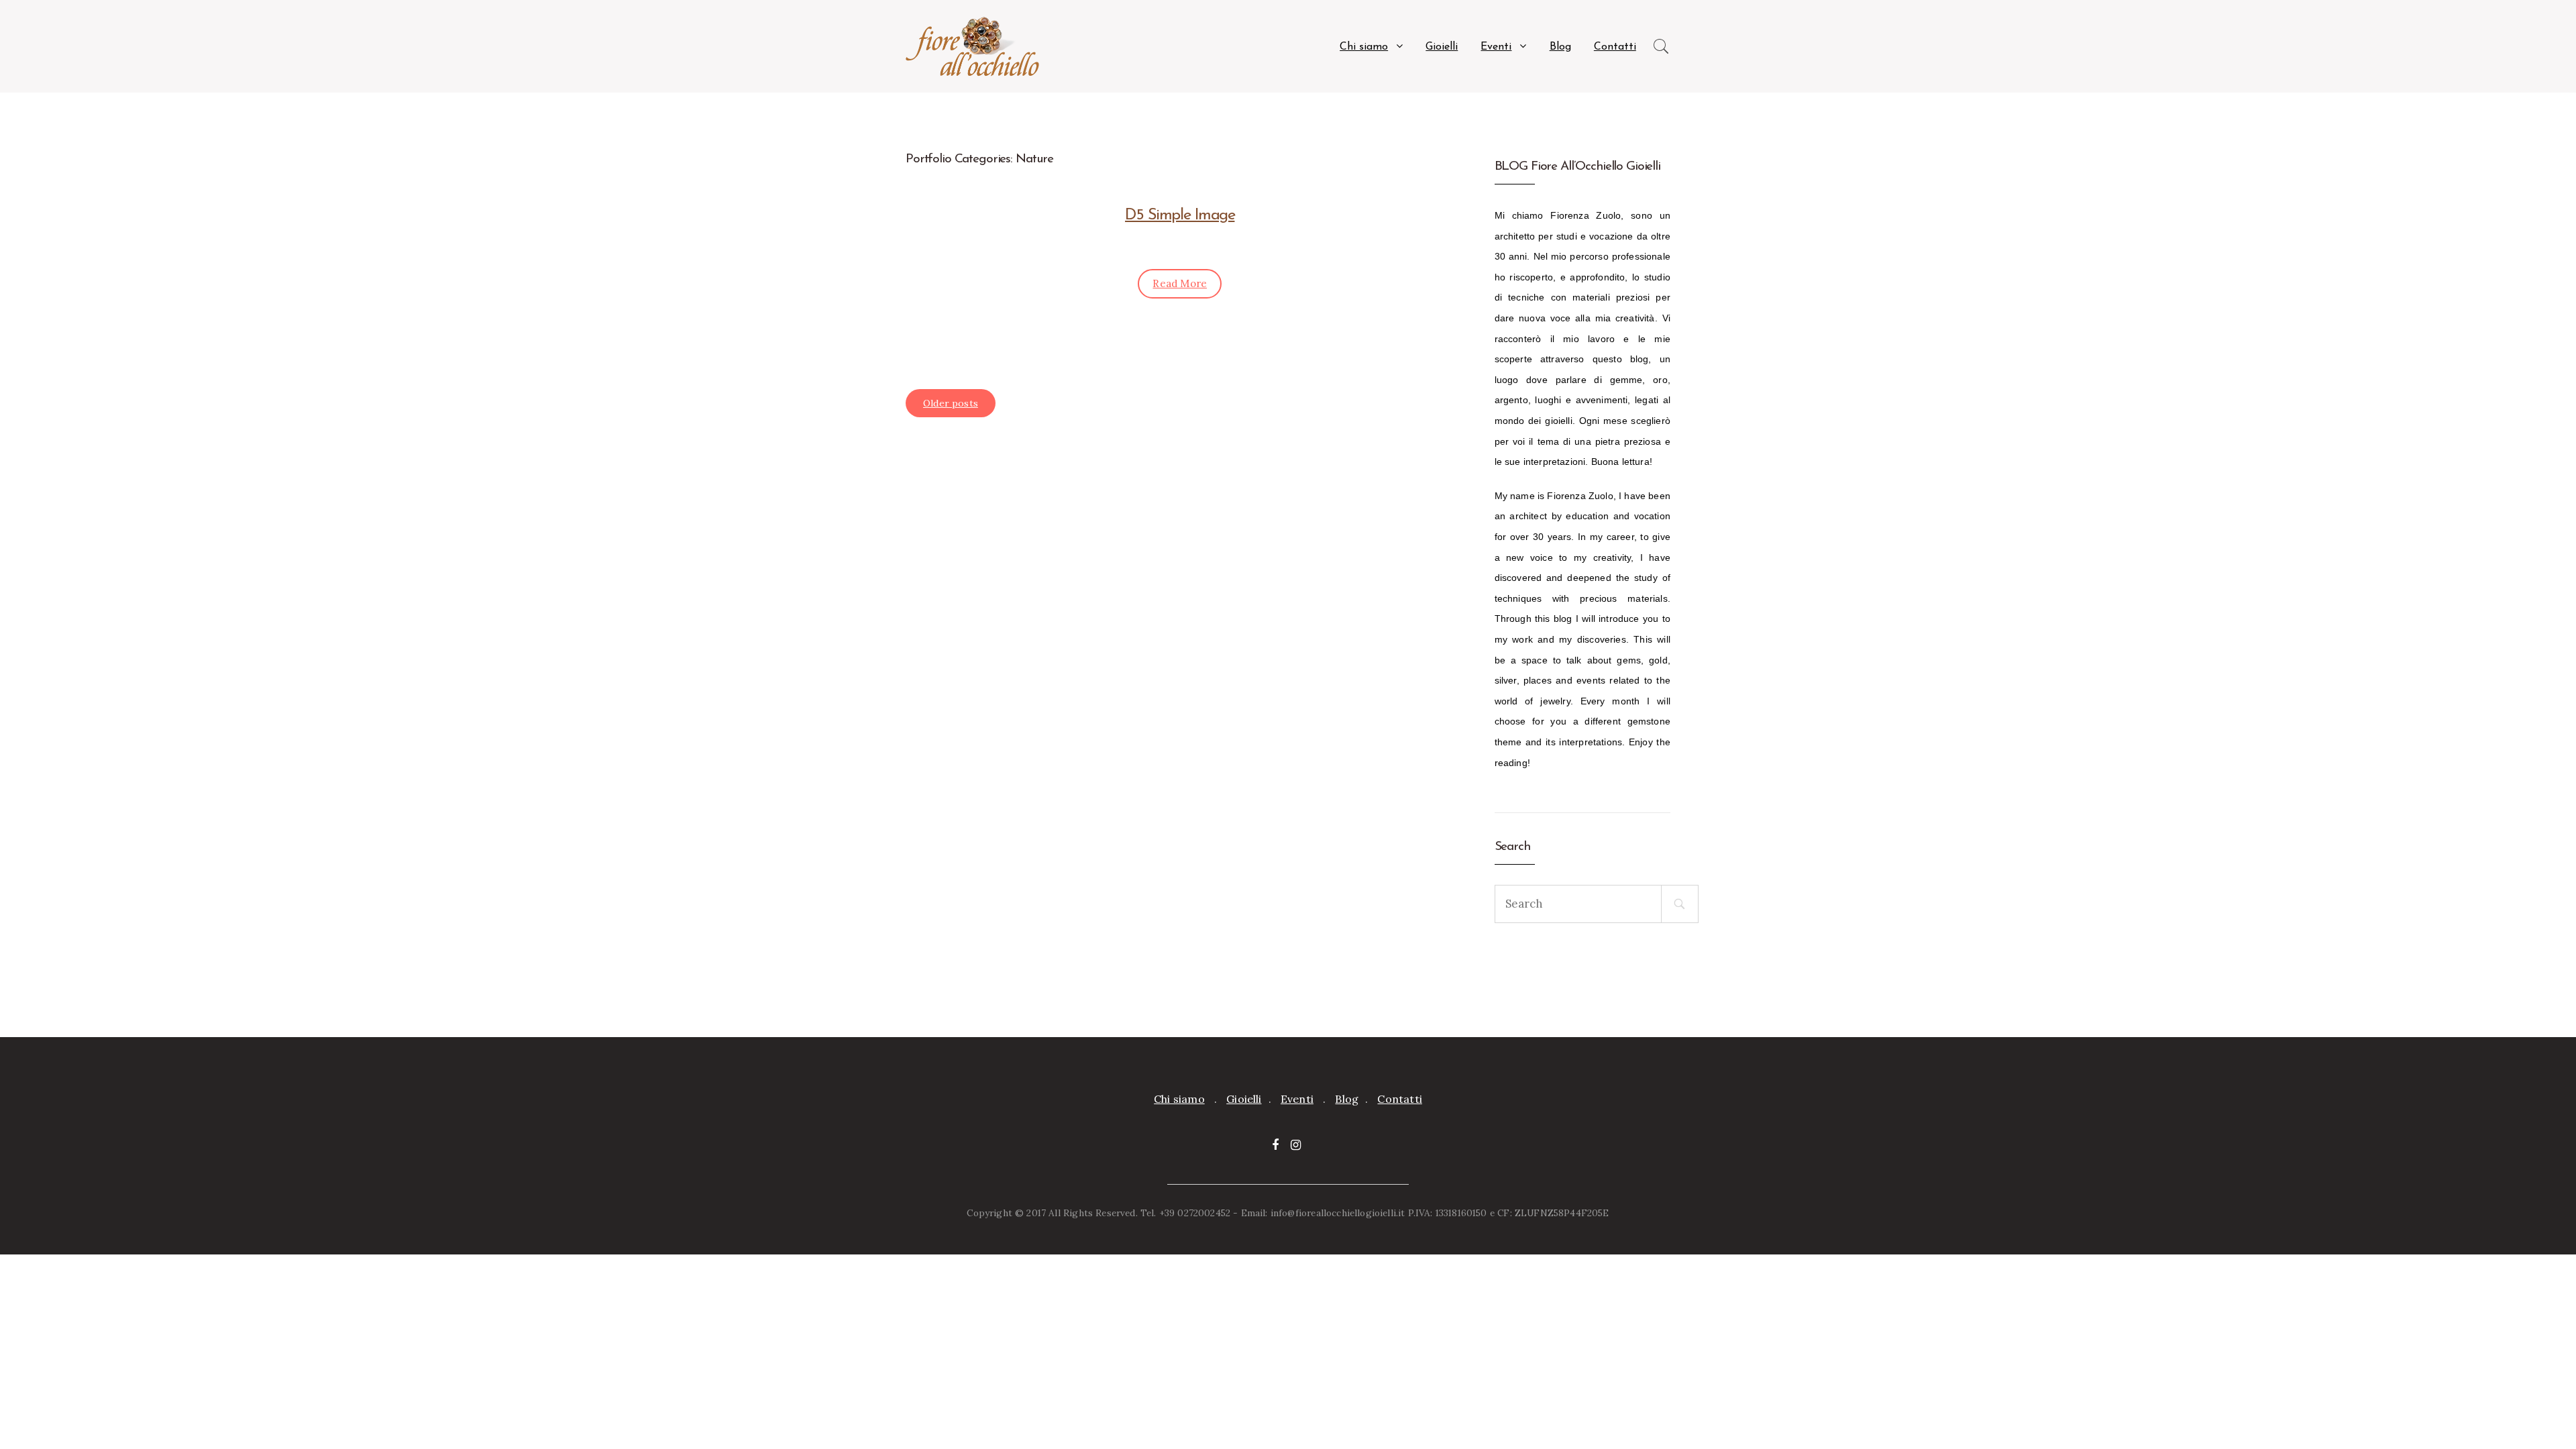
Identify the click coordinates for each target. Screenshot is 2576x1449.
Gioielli (1442, 47)
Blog (1560, 47)
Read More (1180, 283)
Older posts (951, 403)
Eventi (1496, 47)
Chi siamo (1364, 47)
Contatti (1615, 47)
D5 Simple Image (1180, 215)
